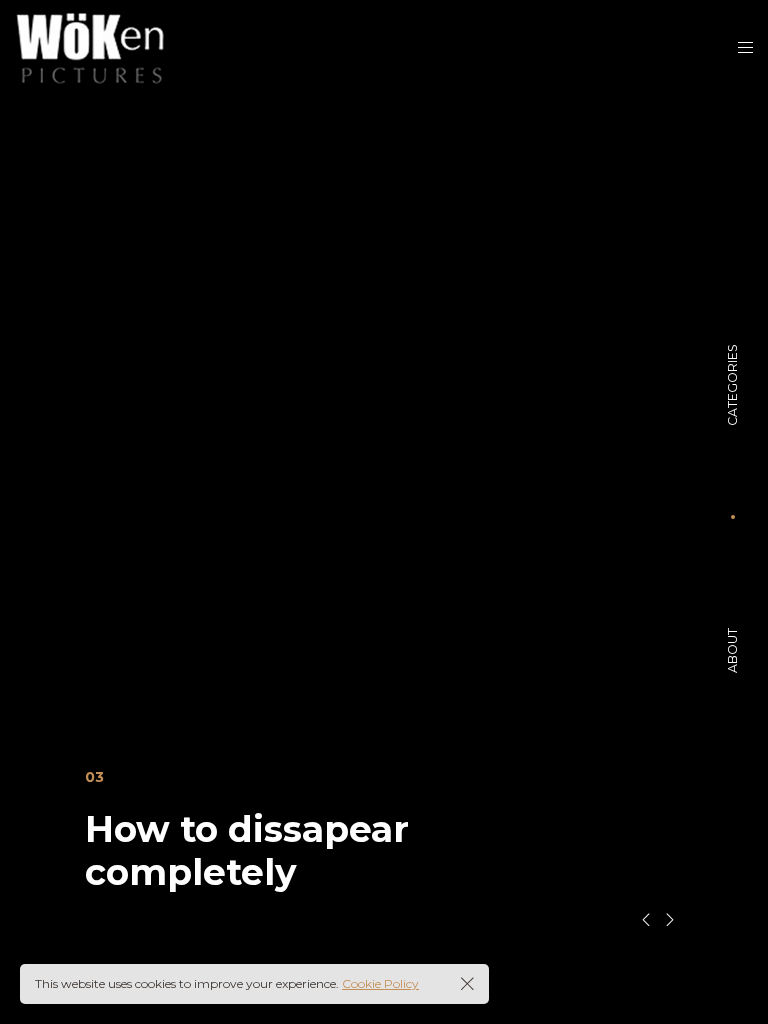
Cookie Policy (380, 983)
